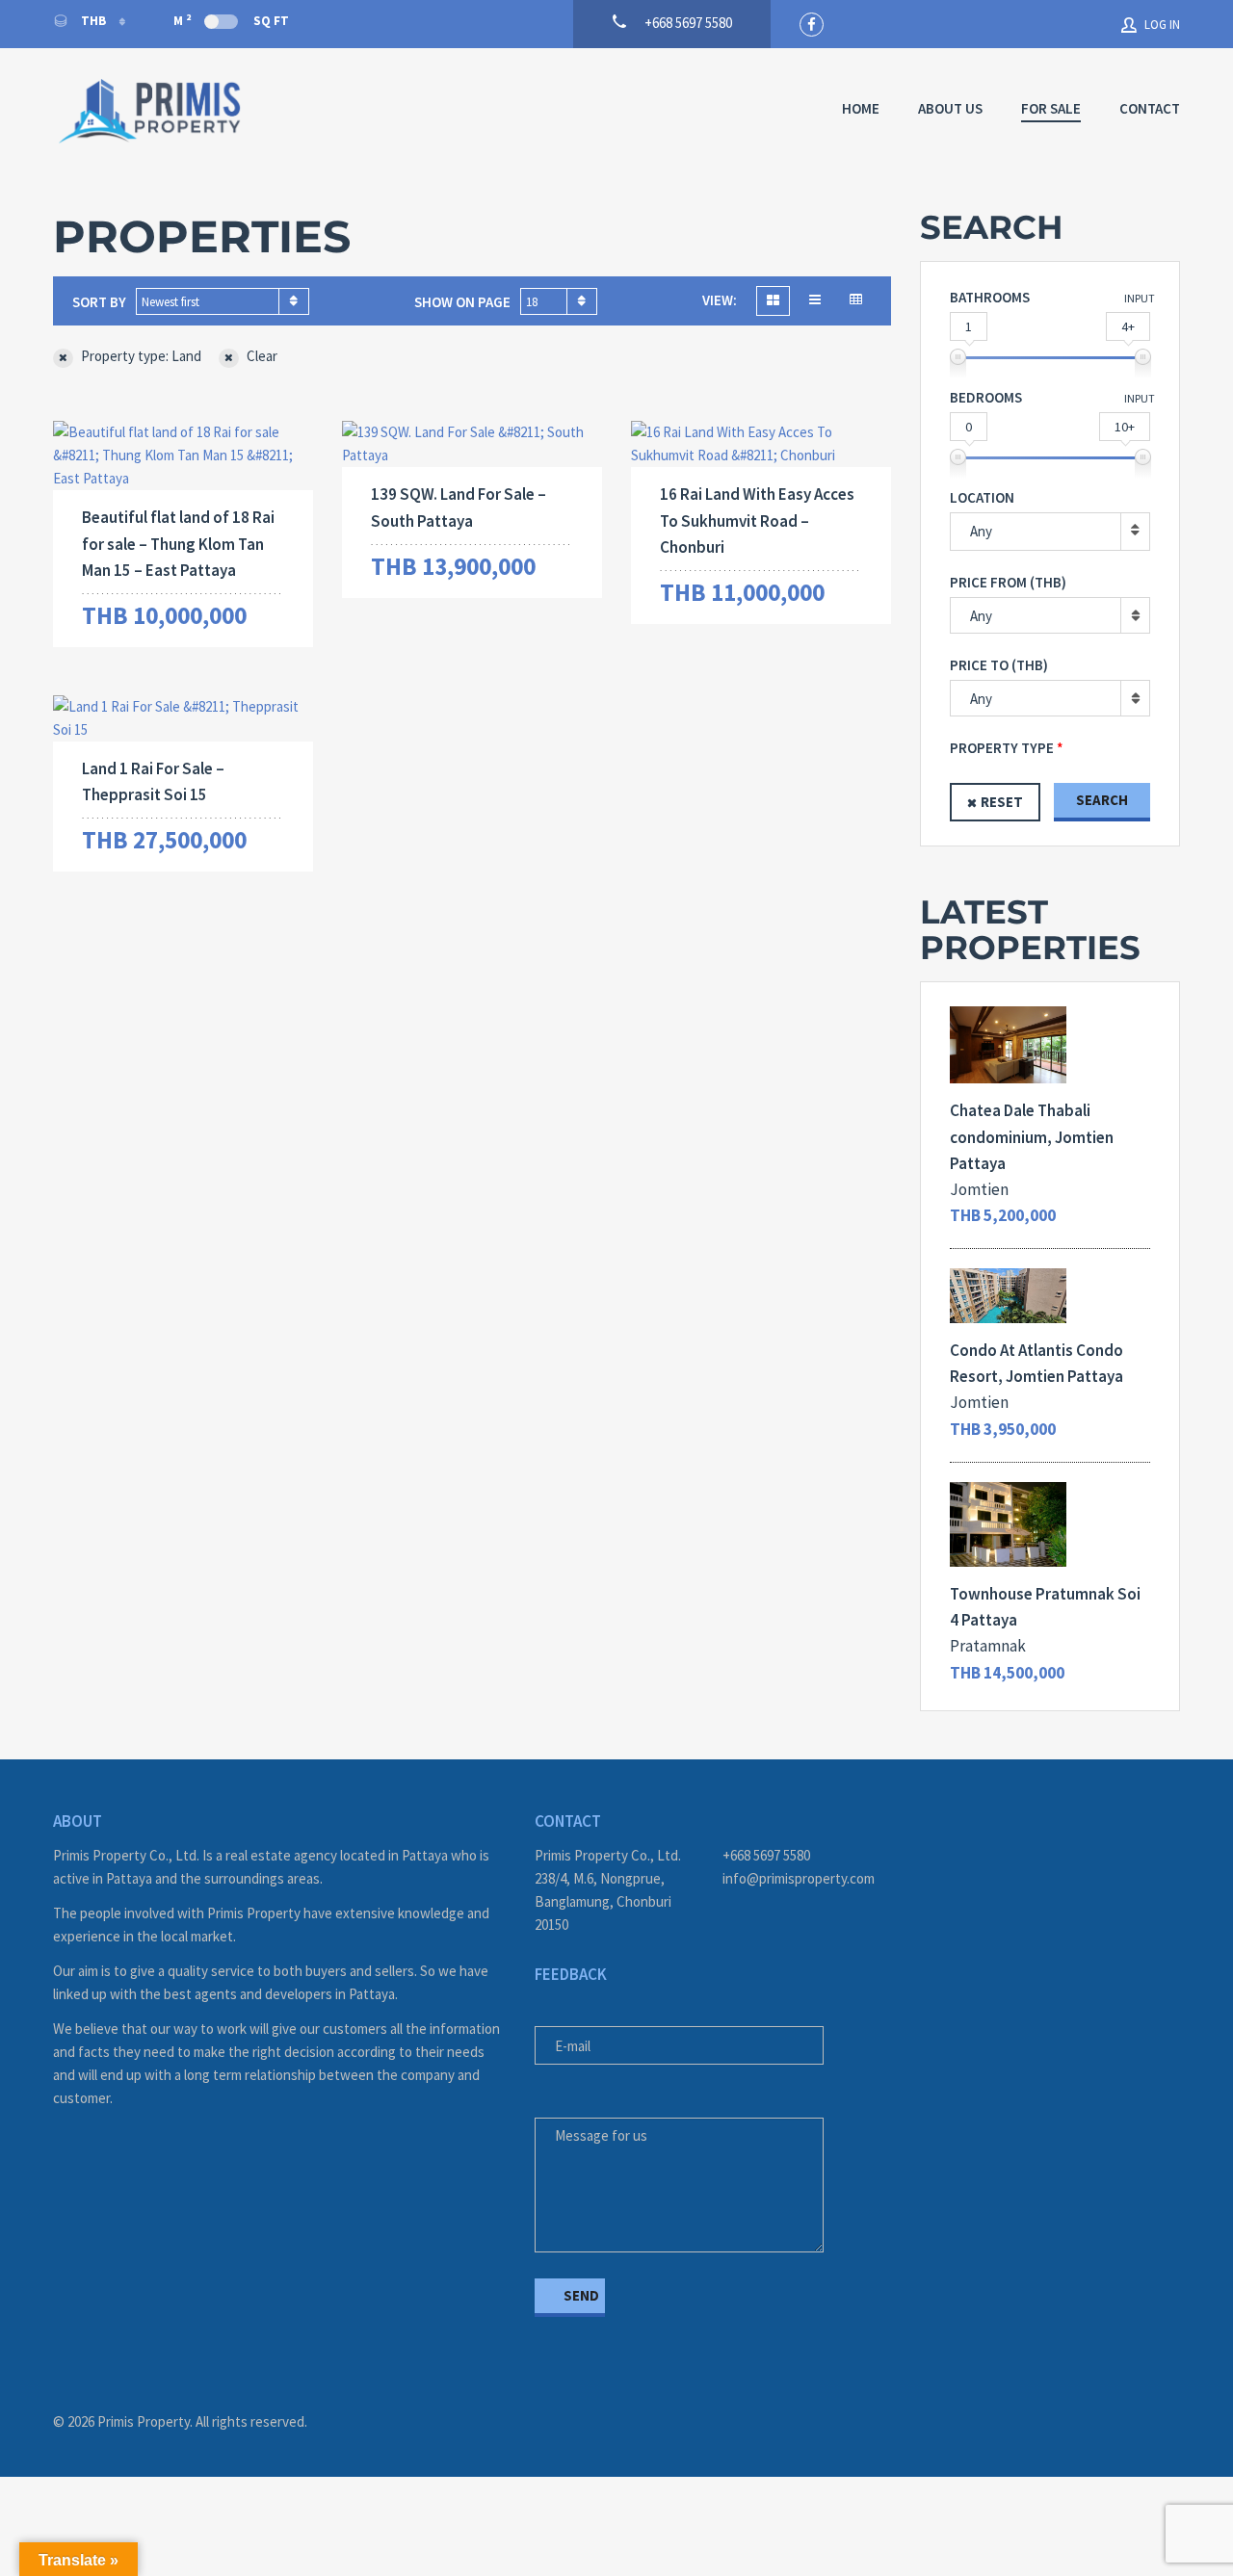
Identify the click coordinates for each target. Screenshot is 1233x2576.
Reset (1002, 802)
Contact (1150, 108)
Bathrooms (990, 297)
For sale (1051, 108)
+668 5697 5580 (766, 1855)
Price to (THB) (999, 665)
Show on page (462, 302)
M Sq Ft (231, 20)
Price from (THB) (1008, 582)
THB (93, 21)
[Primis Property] (149, 111)
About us (950, 108)
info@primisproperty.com (799, 1878)
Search (1102, 800)
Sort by (99, 302)
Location (982, 497)
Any (981, 531)
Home (861, 108)
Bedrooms (986, 397)
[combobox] (223, 301)
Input (1140, 298)
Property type (1002, 748)
